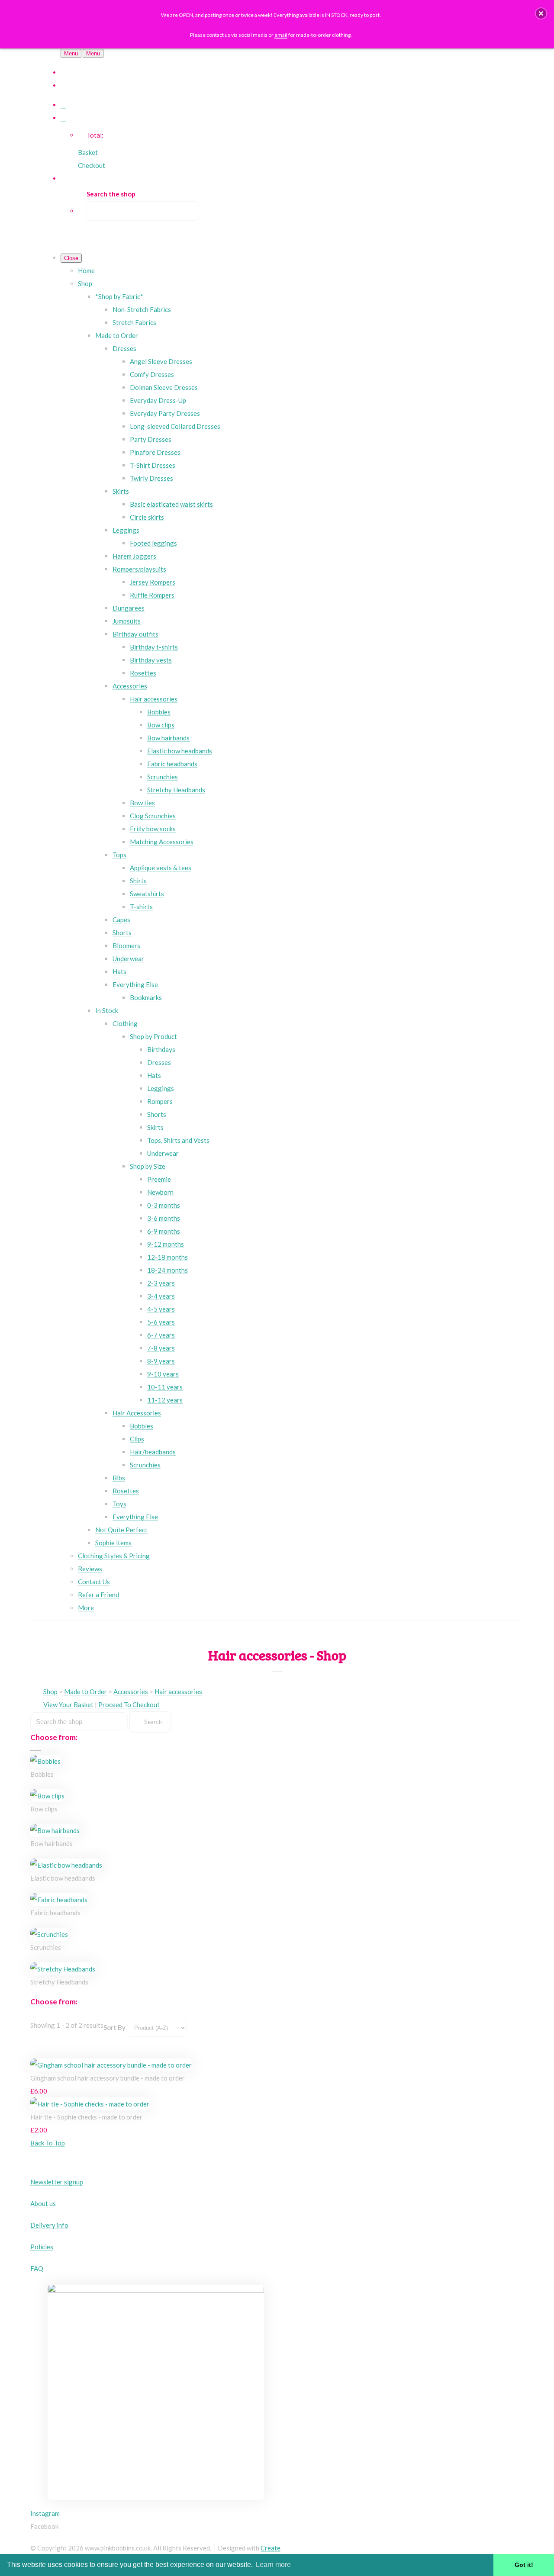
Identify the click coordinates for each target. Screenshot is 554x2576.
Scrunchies (163, 777)
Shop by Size (148, 1166)
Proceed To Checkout (129, 1704)
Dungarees (129, 608)
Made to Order (117, 335)
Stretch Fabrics (134, 322)
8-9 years (161, 1361)
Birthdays (161, 1049)
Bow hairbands (168, 738)
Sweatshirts (147, 894)
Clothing (125, 1023)
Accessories (130, 686)
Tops (119, 855)
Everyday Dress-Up (158, 400)
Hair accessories (154, 699)
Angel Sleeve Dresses (161, 361)
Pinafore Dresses (155, 452)
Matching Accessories (162, 842)
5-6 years (161, 1322)
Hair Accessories (137, 1413)
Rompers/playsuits (139, 569)
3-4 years (161, 1296)
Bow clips (161, 725)
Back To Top (48, 2143)
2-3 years (161, 1283)
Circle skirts (147, 517)
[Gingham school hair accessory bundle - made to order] (111, 2065)
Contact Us (94, 1582)
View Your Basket (68, 1704)
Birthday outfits (135, 634)
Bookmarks (146, 997)
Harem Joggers (134, 556)
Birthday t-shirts (154, 647)
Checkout (92, 165)
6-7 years (161, 1335)
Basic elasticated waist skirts (171, 504)
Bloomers (126, 945)
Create (271, 2548)
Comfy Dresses (152, 374)
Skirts (121, 491)
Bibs (119, 1478)
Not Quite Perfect (121, 1530)
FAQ (37, 2268)
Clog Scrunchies (153, 816)
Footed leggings (153, 543)
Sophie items (113, 1543)
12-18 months (167, 1257)
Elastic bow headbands (180, 751)
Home (86, 270)
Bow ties (142, 803)
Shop (85, 283)
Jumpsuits (127, 621)
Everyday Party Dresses (165, 413)
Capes (121, 920)
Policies (42, 2247)
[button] (541, 13)
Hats (119, 971)
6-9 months (164, 1231)
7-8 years (161, 1348)
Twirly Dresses (151, 478)
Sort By (114, 2027)
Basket (88, 152)
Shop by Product (153, 1036)
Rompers (160, 1101)
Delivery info (49, 2225)
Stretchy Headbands (176, 790)
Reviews (90, 1569)
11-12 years (165, 1400)
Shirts (138, 881)
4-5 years (161, 1309)
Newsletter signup (57, 2182)
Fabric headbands (172, 764)
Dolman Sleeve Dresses (164, 387)
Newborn (160, 1192)
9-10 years (163, 1374)
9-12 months (166, 1244)
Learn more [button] (273, 2565)
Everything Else (135, 984)
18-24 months (167, 1270)
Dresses (124, 348)
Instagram (45, 2513)
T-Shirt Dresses (153, 465)
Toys (119, 1504)
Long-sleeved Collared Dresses (175, 426)
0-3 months (164, 1205)
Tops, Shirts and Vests (178, 1140)
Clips (137, 1439)
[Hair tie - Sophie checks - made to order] (90, 2104)
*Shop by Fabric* (119, 296)
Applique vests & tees (161, 868)
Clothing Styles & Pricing (114, 1556)
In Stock (107, 1010)
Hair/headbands (153, 1452)
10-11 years (165, 1387)
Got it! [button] (524, 2565)
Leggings (126, 530)
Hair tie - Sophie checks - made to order (86, 2117)
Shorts (122, 933)
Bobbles (159, 712)
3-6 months (164, 1218)
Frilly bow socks (153, 829)
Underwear (128, 958)
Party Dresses (151, 439)
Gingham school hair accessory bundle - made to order (108, 2078)
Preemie (159, 1179)
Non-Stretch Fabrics (142, 309)
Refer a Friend (98, 1595)
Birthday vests (151, 660)
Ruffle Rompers (152, 595)
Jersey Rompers (153, 582)
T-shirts (141, 907)
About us (43, 2203)
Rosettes (143, 673)
